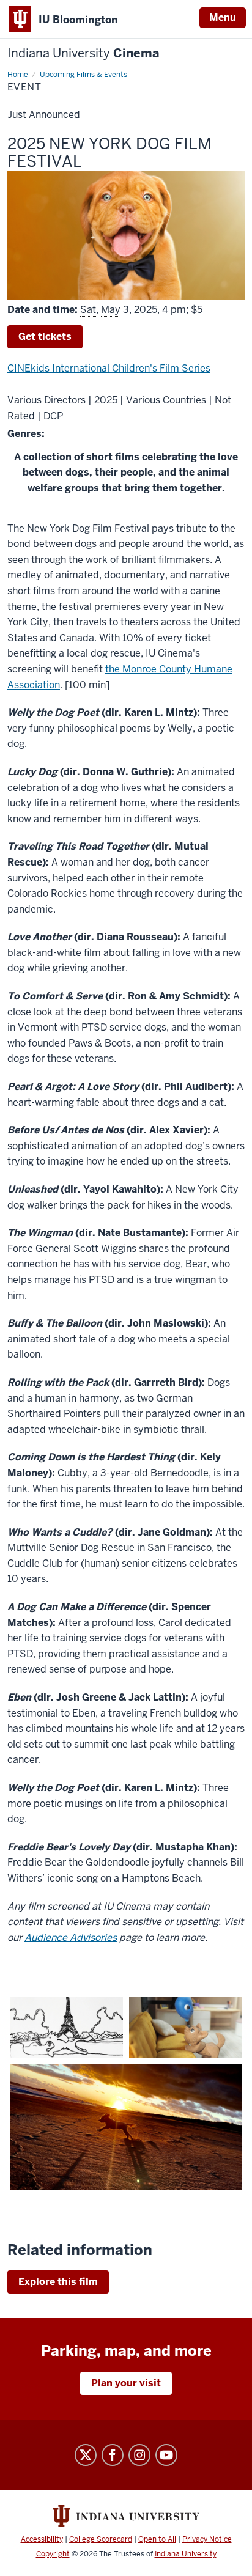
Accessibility (42, 2539)
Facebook (113, 2455)
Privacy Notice (207, 2539)
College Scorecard (101, 2539)
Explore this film (58, 2282)
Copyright (53, 2554)
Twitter (86, 2455)
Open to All (157, 2539)
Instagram (139, 2455)
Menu (223, 17)
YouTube (166, 2455)
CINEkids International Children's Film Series (109, 368)
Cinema (83, 53)
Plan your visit (126, 2383)
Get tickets (45, 337)
